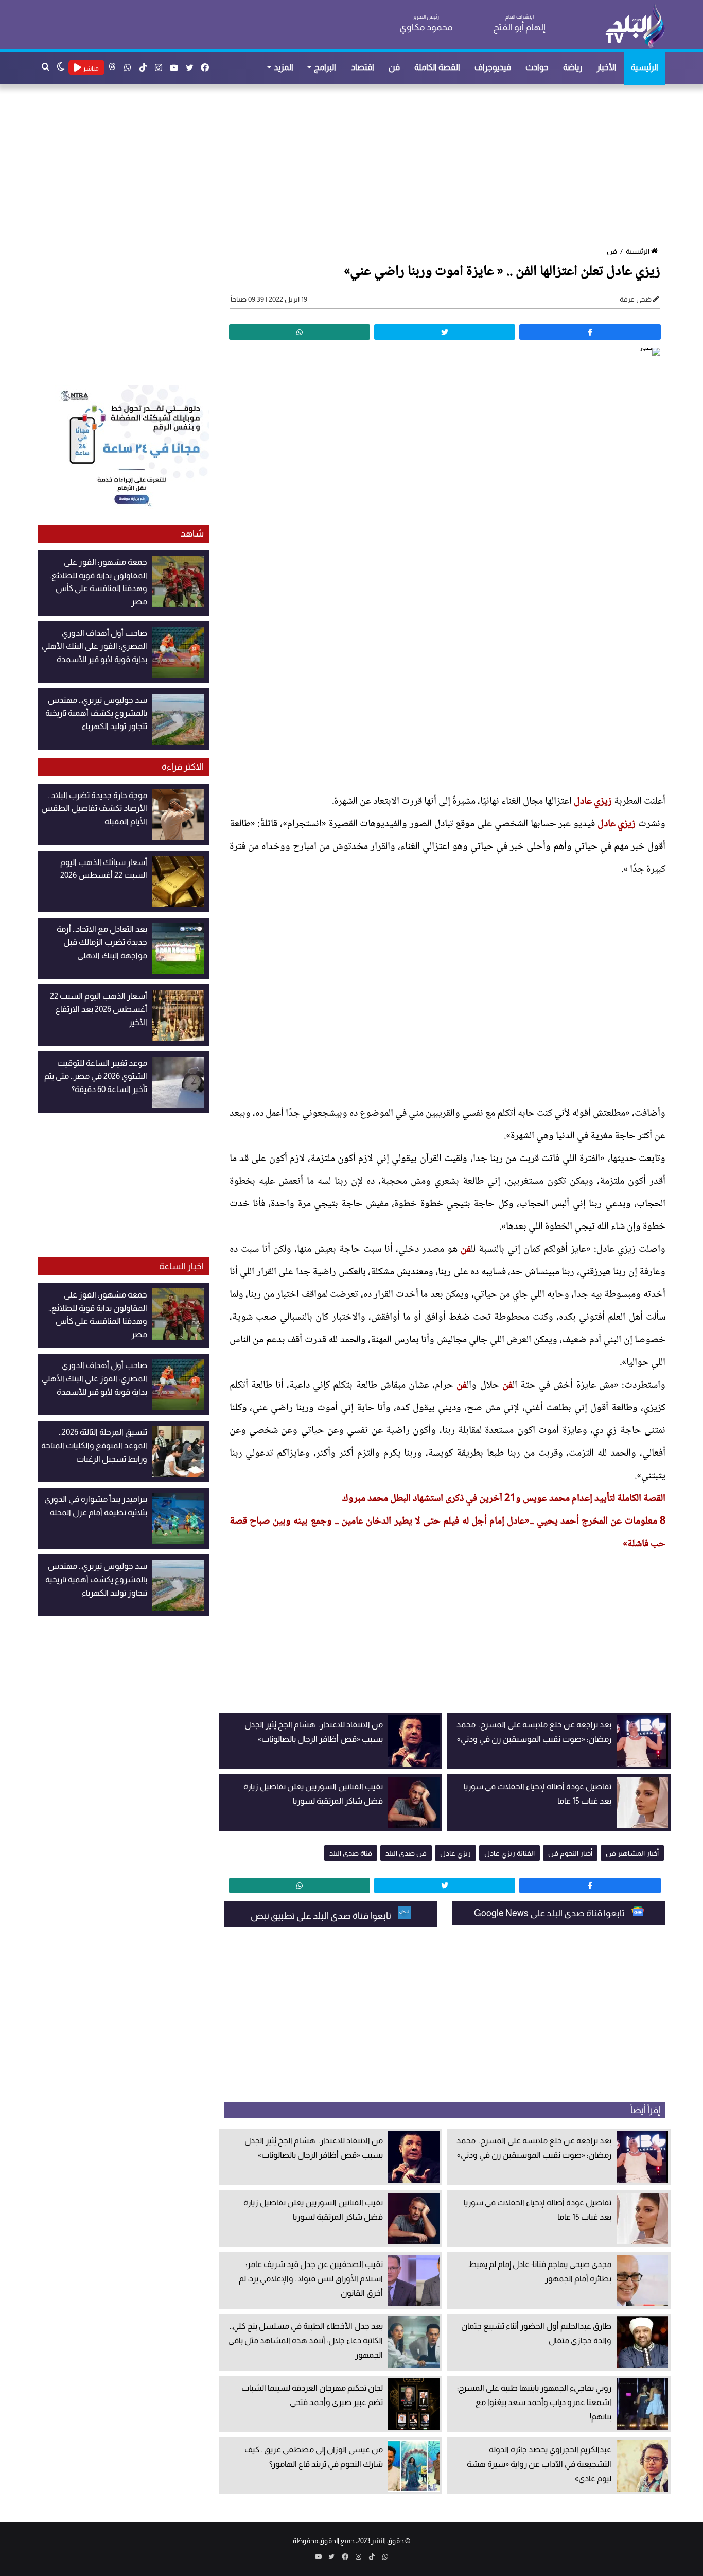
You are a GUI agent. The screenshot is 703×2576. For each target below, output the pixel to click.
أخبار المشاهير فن (632, 1853)
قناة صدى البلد (351, 1853)
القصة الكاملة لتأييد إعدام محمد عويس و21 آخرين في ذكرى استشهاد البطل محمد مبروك (504, 1499)
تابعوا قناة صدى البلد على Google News (550, 1913)
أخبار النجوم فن (570, 1853)
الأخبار (607, 67)
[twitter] (445, 332)
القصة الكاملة (437, 67)
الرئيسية (645, 67)
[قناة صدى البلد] (635, 26)
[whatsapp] (300, 332)
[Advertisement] (357, 166)
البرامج (325, 67)
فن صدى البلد (406, 1853)
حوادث (537, 67)
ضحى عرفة (636, 299)
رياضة (573, 67)
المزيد (284, 67)
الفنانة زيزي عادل (509, 1853)
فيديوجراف (493, 67)
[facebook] (590, 332)
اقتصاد (363, 67)
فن (394, 67)
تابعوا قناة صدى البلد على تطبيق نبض (322, 1916)
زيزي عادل (593, 802)
